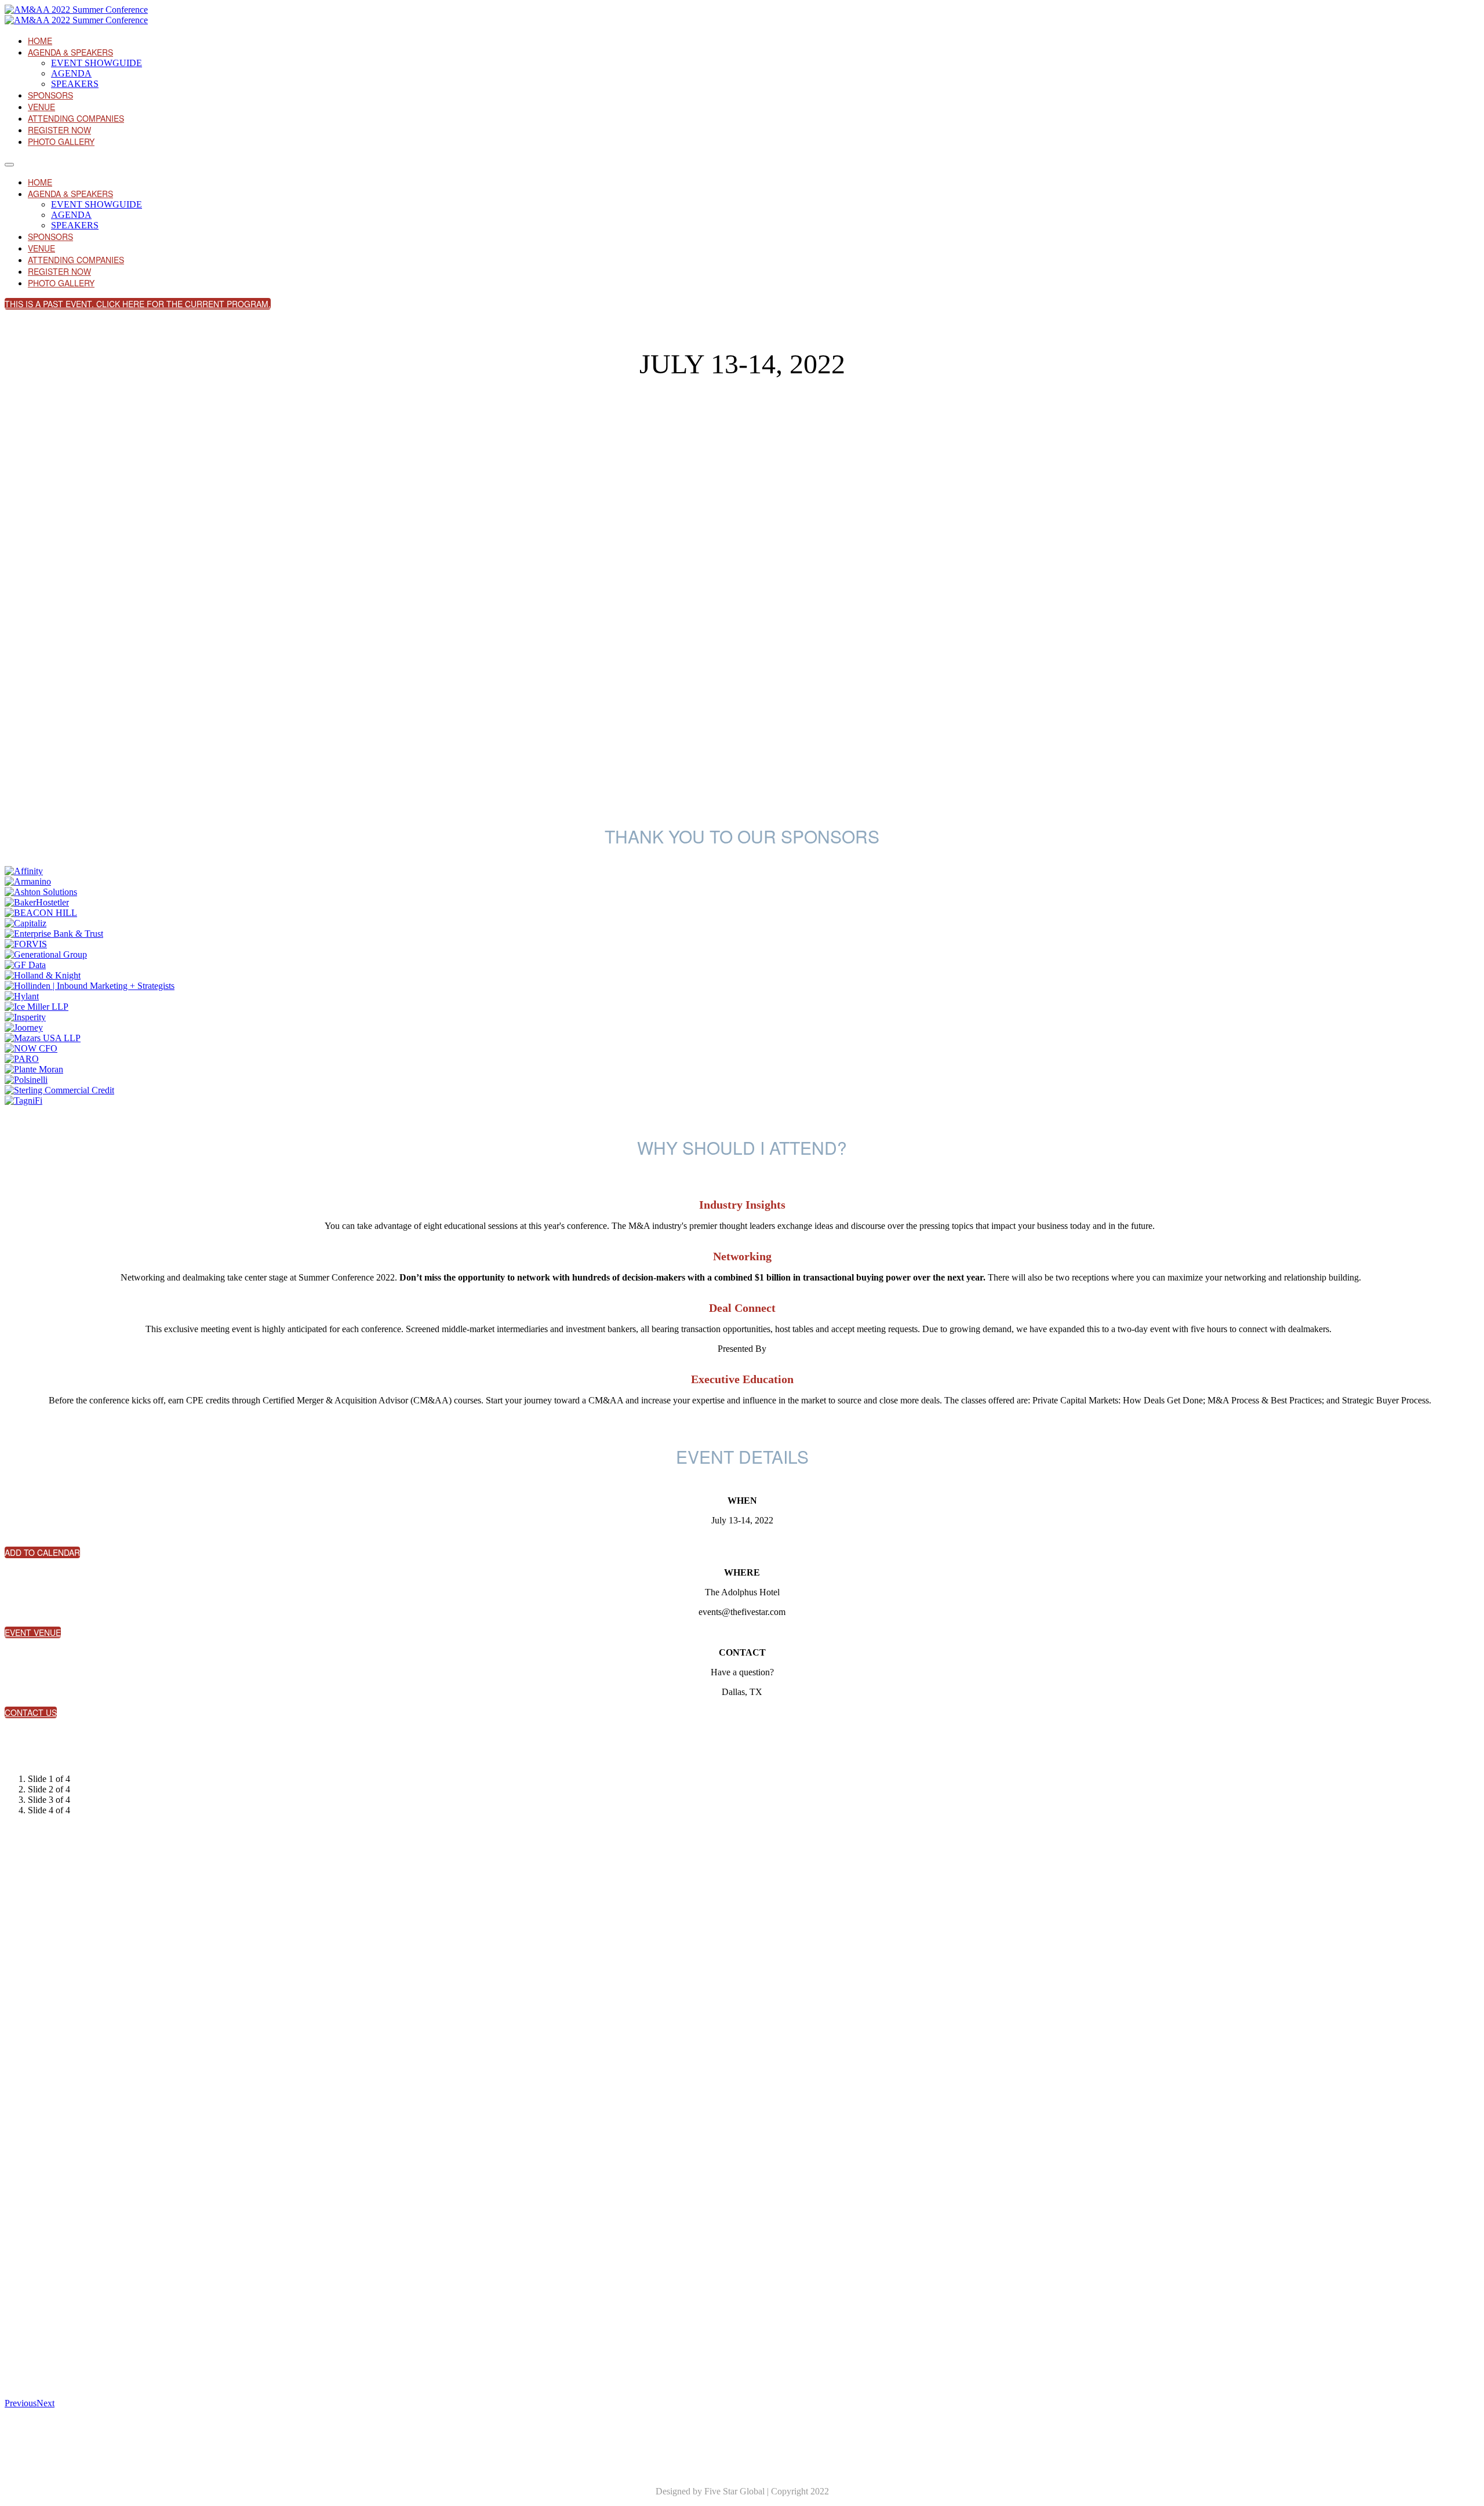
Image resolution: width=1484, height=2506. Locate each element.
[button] (138, 304)
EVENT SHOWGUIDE (97, 63)
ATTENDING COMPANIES (76, 118)
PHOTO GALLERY (61, 141)
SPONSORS (50, 95)
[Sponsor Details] (24, 871)
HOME (40, 41)
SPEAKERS (75, 84)
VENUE (41, 107)
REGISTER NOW (59, 130)
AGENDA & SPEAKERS (70, 52)
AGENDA (71, 73)
